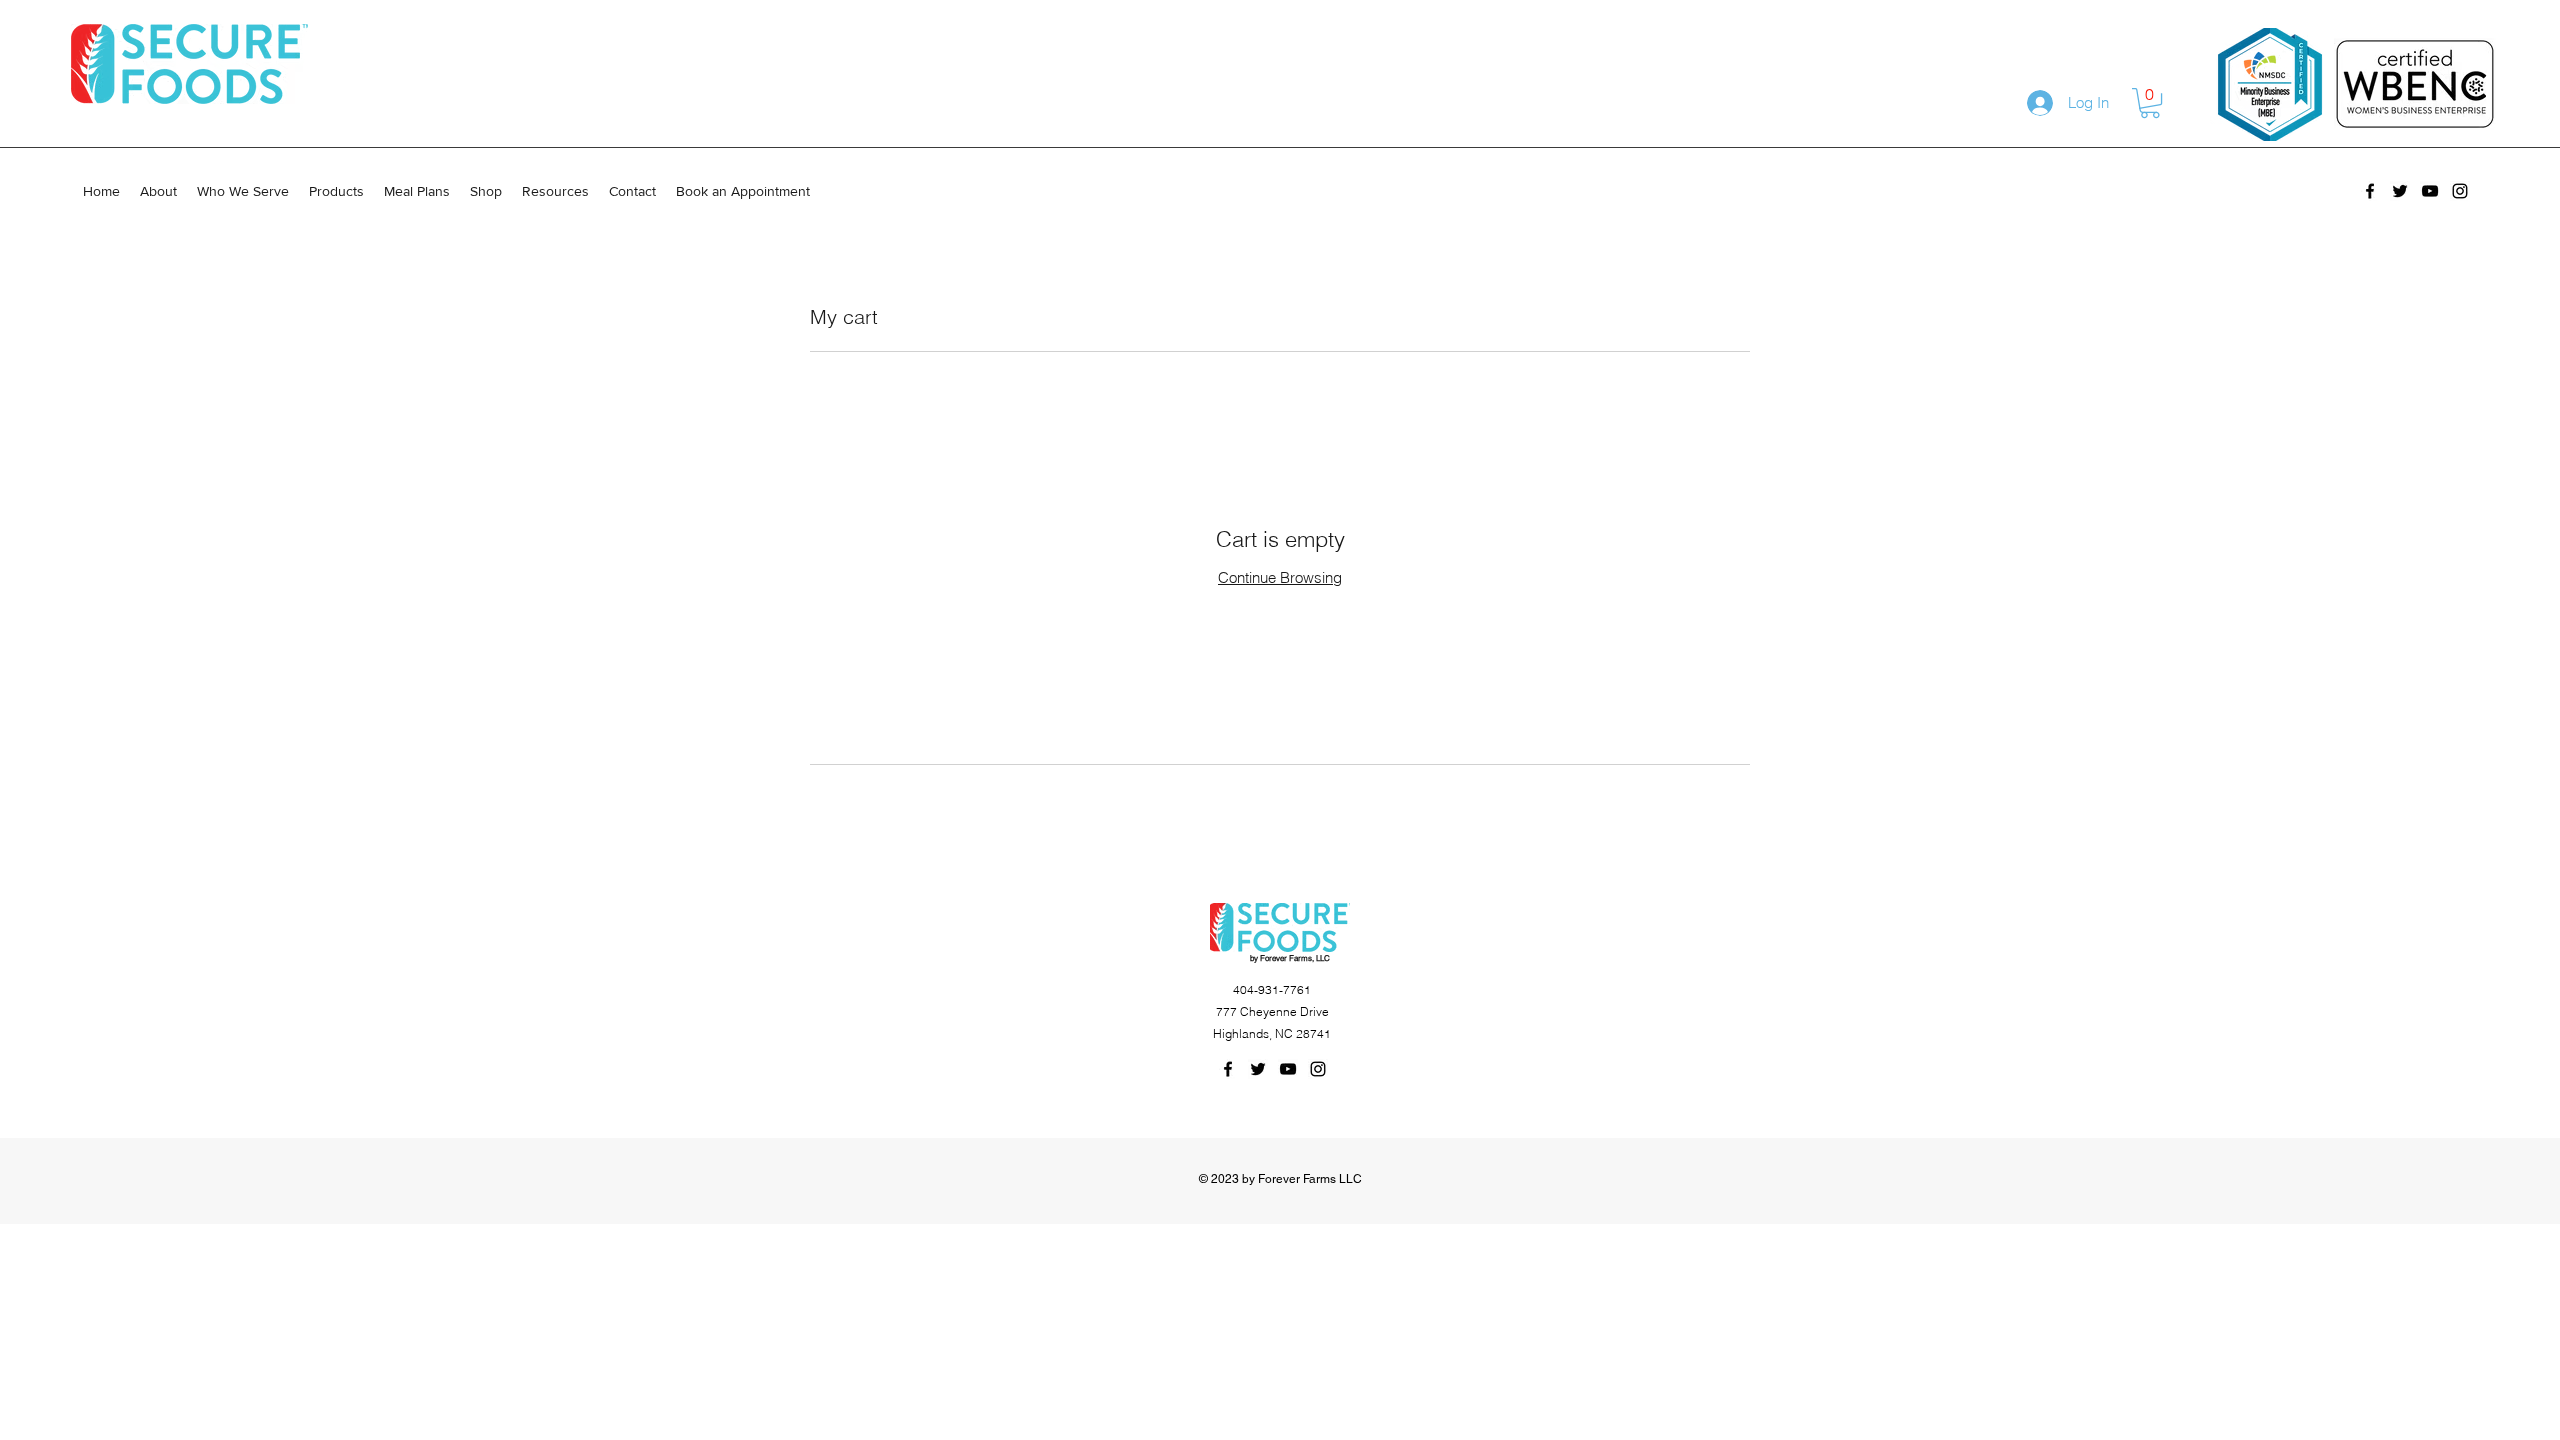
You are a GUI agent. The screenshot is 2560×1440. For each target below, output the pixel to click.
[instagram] (2460, 191)
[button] (2150, 103)
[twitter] (2400, 191)
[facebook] (2370, 191)
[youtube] (2430, 191)
